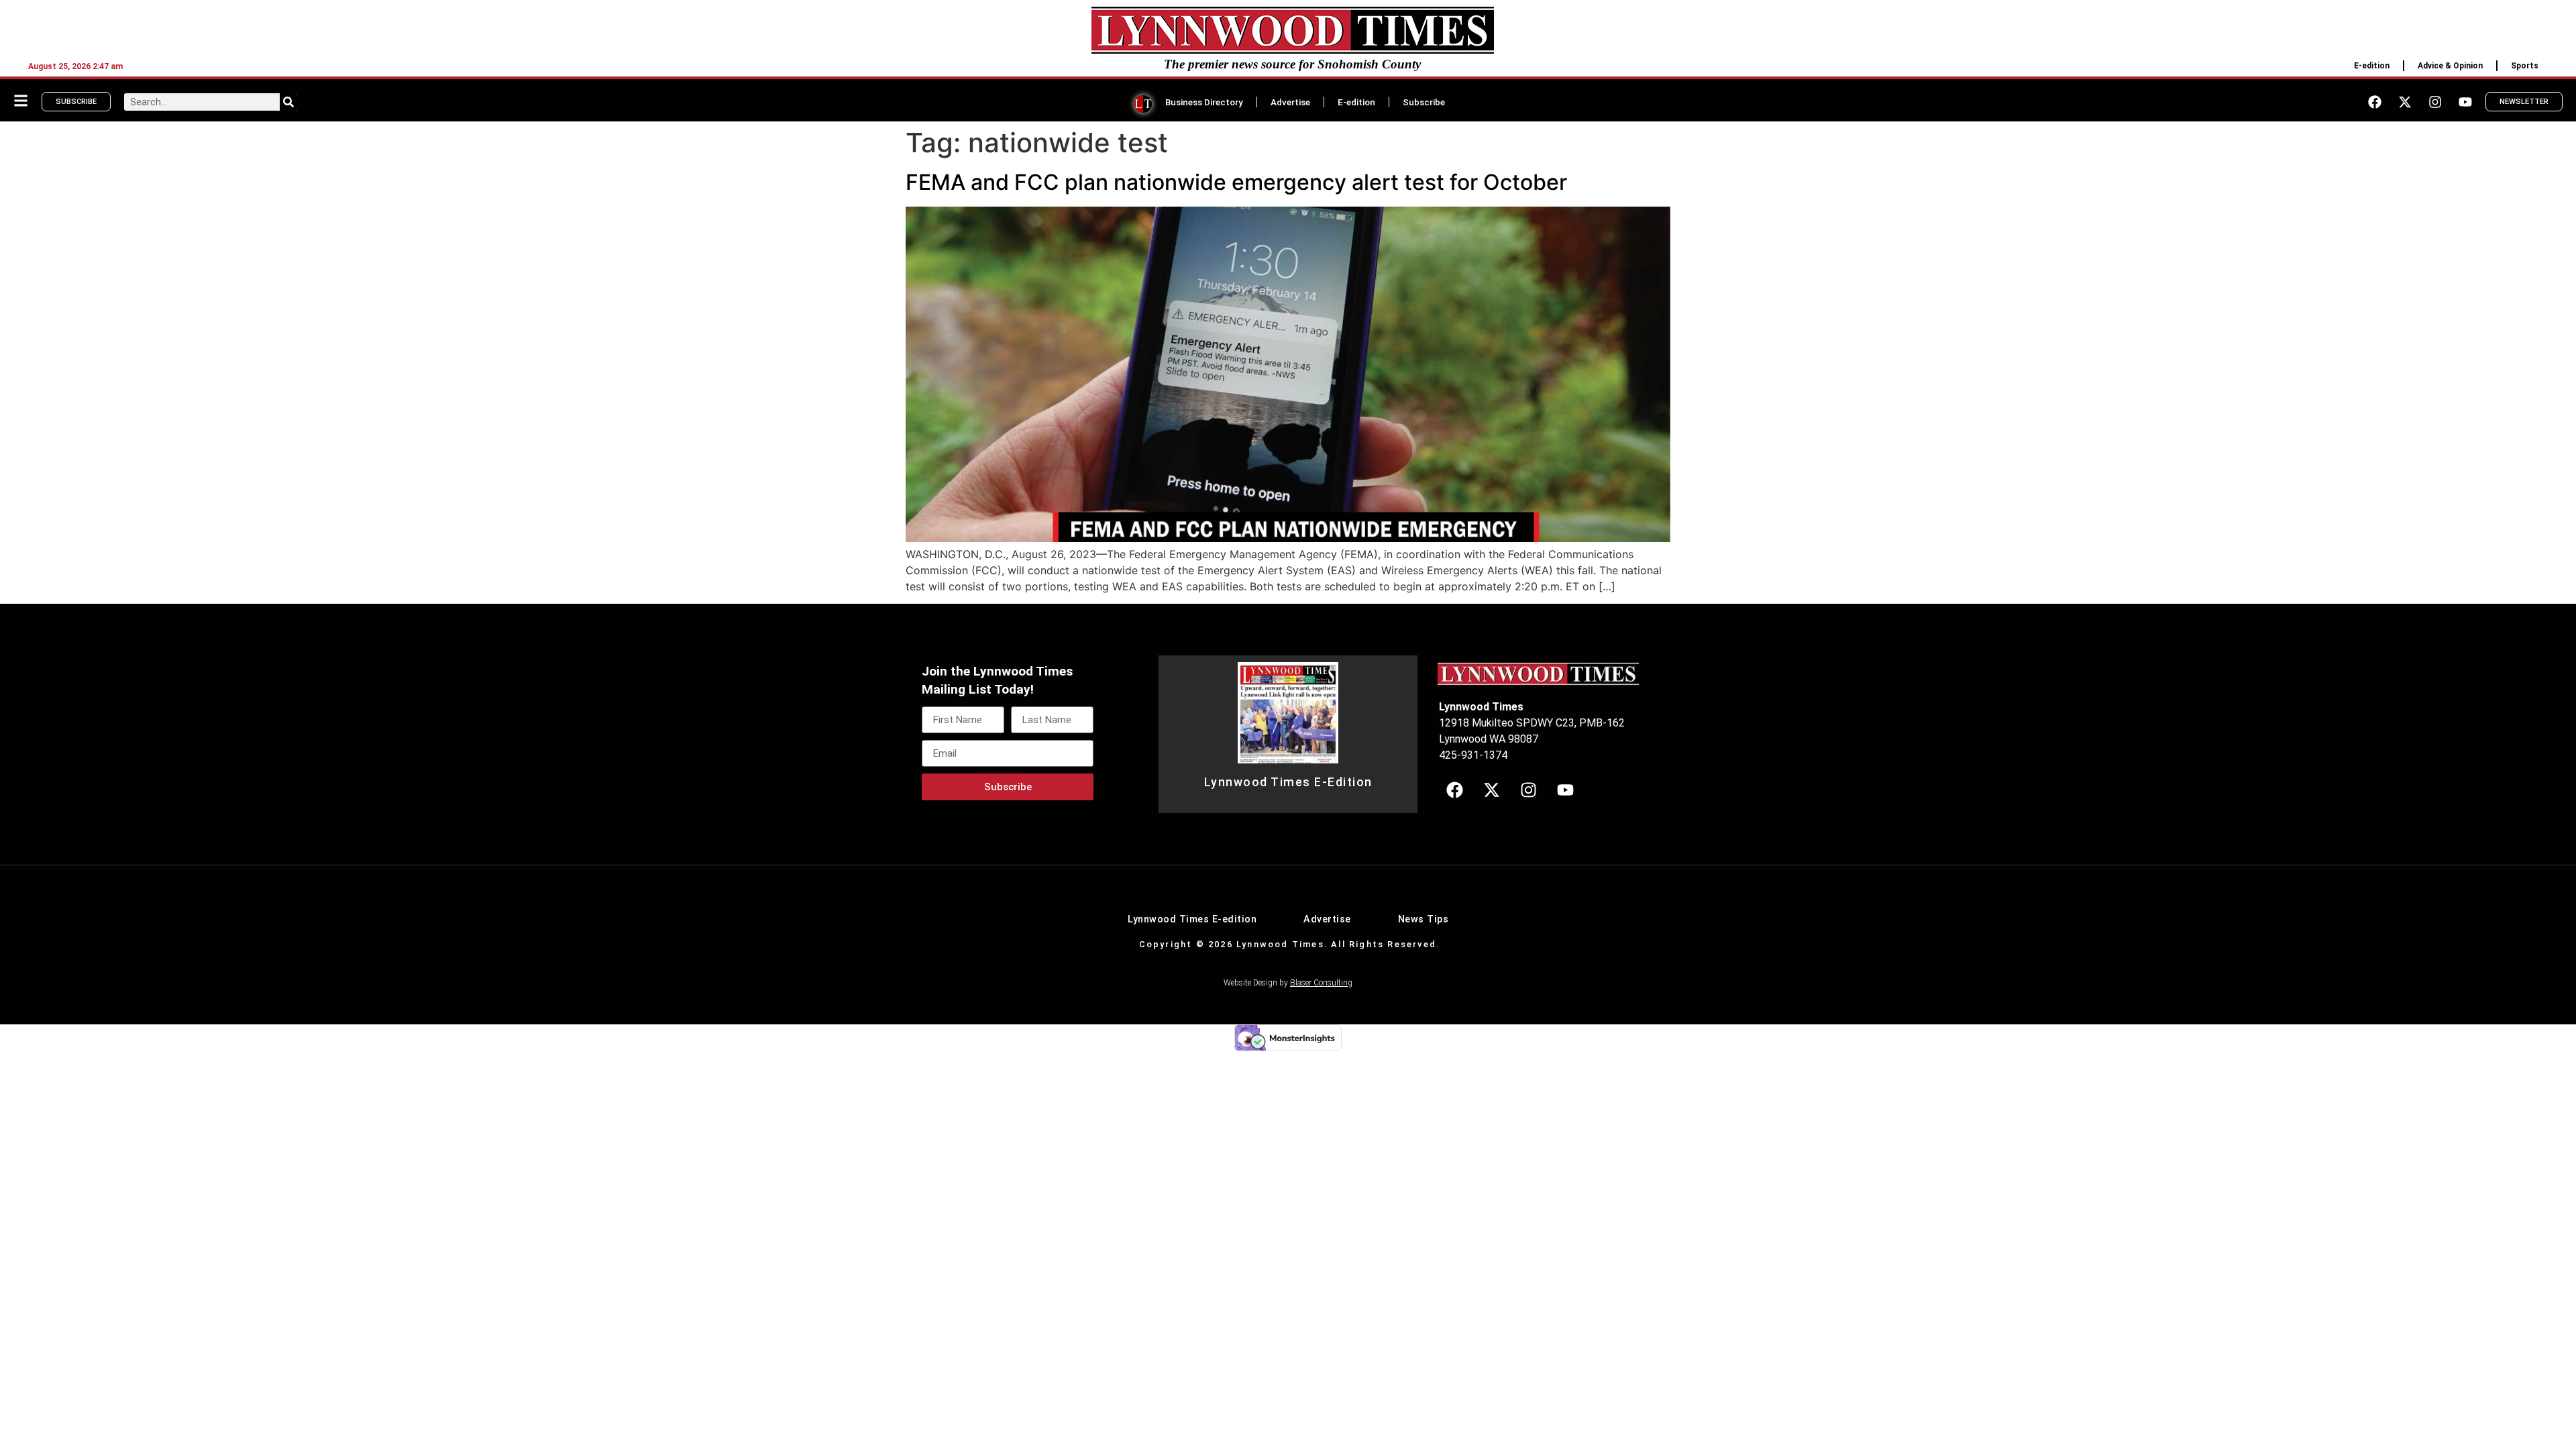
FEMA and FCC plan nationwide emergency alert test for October (1236, 182)
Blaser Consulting (1321, 983)
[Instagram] (2435, 102)
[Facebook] (2375, 102)
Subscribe (1424, 102)
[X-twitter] (2405, 102)
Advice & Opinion (2450, 66)
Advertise (1290, 102)
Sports (2525, 66)
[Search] (288, 102)
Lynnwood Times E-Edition (1288, 782)
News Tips (1424, 919)
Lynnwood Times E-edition (1192, 919)
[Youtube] (2465, 102)
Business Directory (1204, 102)
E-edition (2372, 66)
